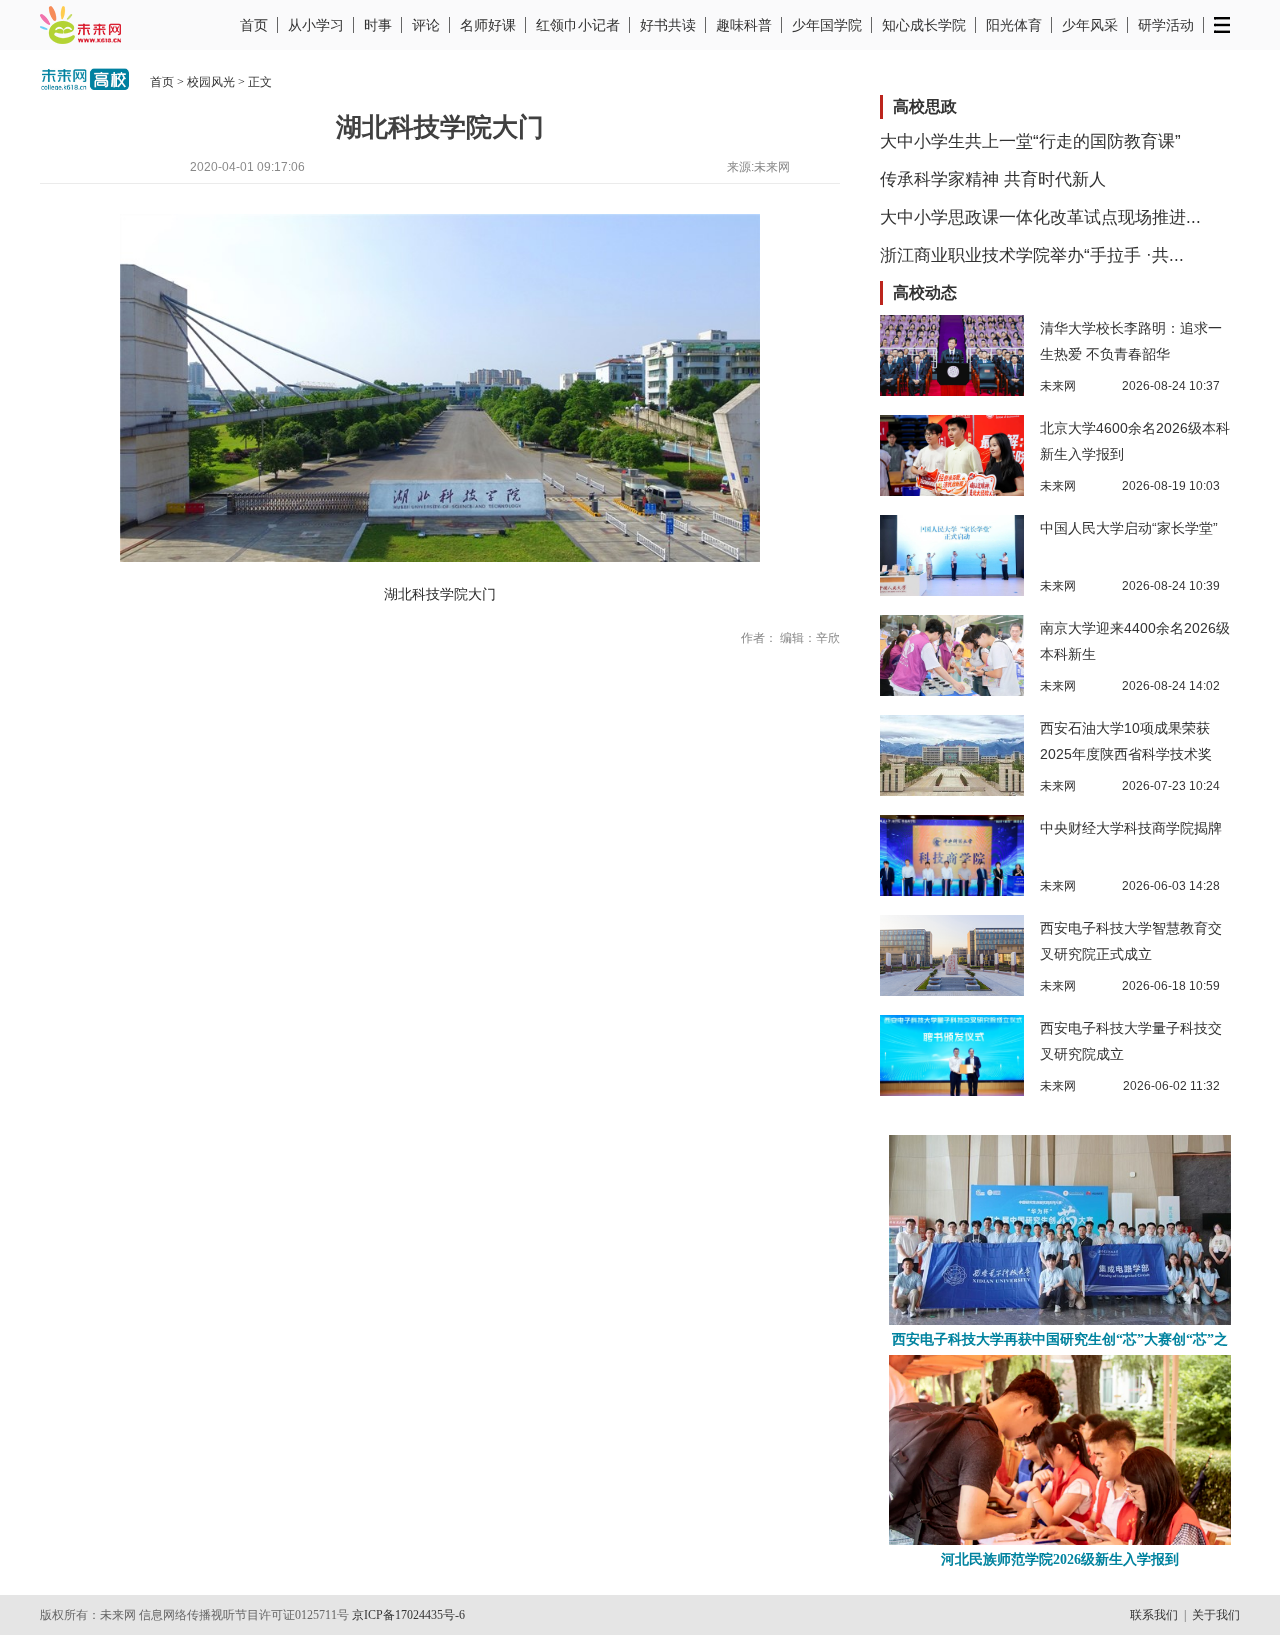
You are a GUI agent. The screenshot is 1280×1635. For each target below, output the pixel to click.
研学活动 (1166, 25)
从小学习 (316, 25)
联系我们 (1154, 1615)
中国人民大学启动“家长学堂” (1129, 528)
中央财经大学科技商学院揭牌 (1131, 828)
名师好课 (488, 25)
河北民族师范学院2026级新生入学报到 (1060, 1559)
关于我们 (1216, 1615)
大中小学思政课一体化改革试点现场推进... (1040, 217)
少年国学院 (827, 25)
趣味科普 (744, 25)
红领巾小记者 (578, 25)
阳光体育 (1014, 25)
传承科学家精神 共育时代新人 (993, 179)
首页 (254, 25)
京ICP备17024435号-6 (408, 1615)
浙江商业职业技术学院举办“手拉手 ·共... (1032, 255)
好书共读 (668, 25)
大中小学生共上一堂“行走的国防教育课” (1030, 141)
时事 (378, 25)
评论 (426, 25)
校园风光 (211, 82)
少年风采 (1090, 25)
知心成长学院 (924, 25)
